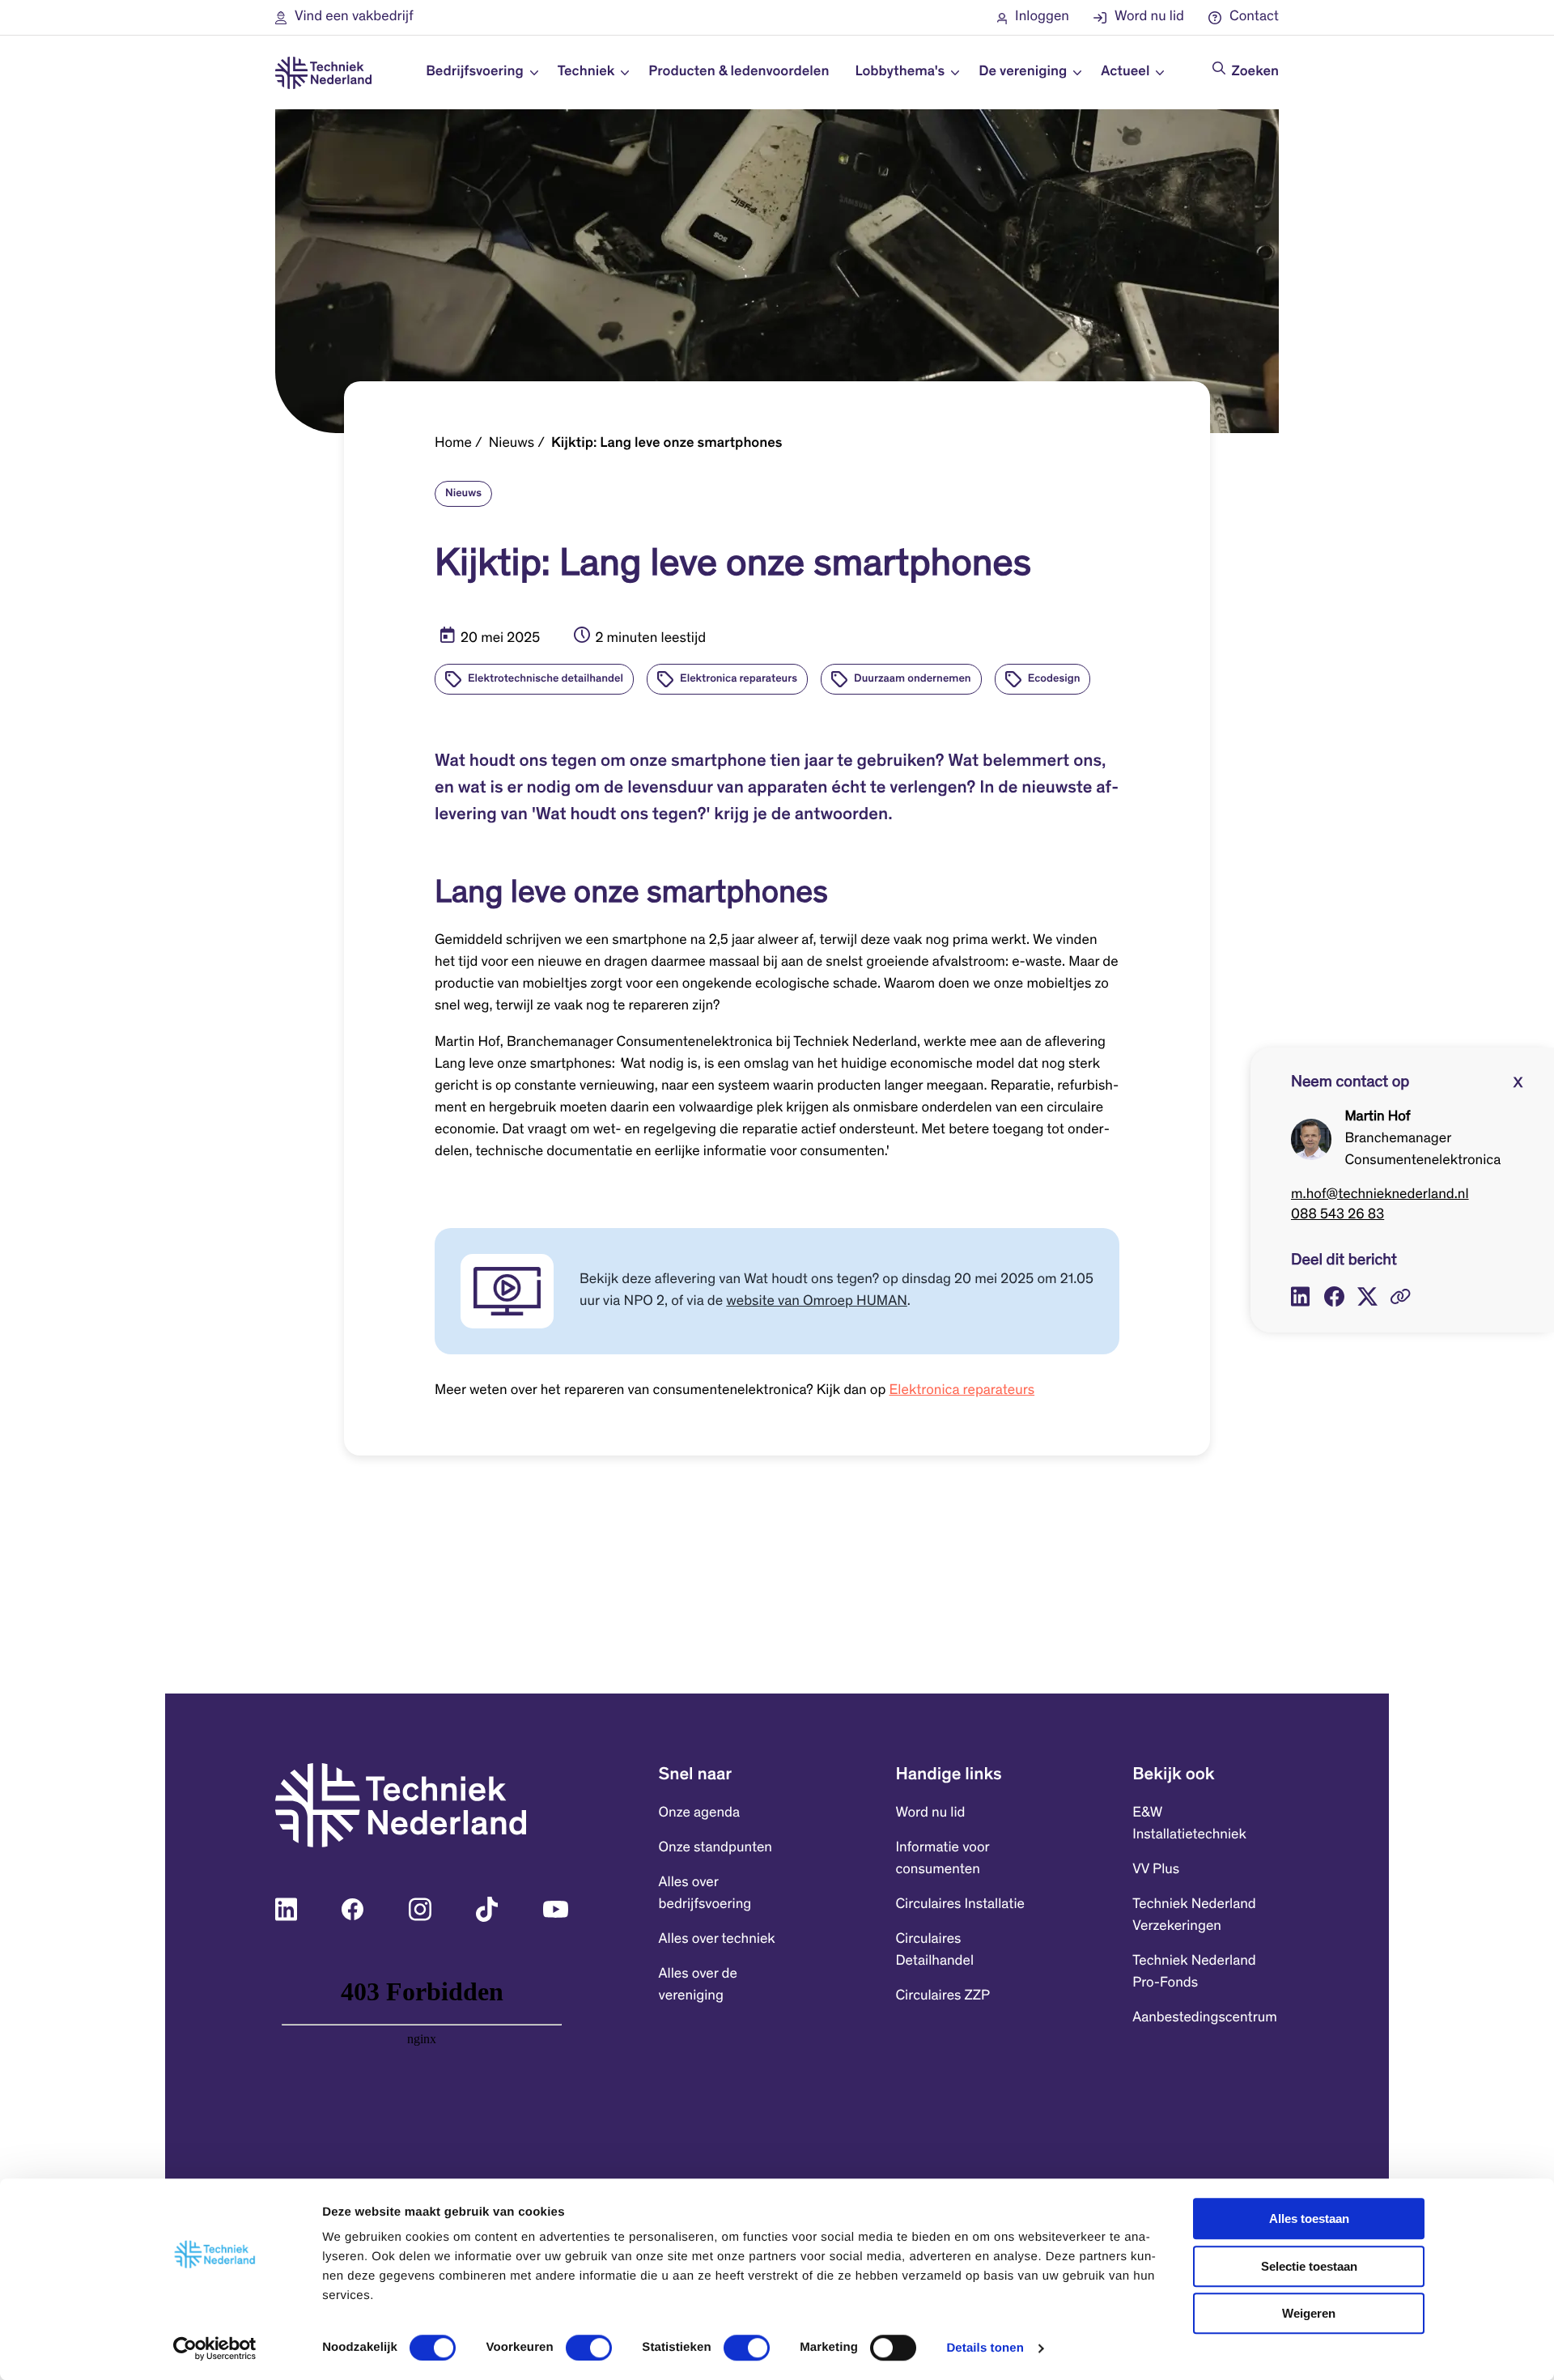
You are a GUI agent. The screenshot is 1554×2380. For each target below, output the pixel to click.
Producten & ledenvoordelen (739, 72)
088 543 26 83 (1337, 1215)
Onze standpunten (715, 1848)
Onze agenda (699, 1813)
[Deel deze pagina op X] (1367, 1296)
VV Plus (1156, 1870)
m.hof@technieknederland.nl (1380, 1195)
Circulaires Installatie (960, 1905)
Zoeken (1255, 72)
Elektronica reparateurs (962, 1391)
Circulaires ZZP (943, 1996)
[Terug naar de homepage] (323, 73)
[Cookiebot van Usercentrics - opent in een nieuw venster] (215, 2348)
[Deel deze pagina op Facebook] (1334, 1296)
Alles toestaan (1309, 2218)
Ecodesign (1054, 679)
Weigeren (1309, 2313)
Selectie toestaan (1309, 2266)
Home (453, 444)
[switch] (589, 2348)
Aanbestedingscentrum (1205, 2018)
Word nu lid (930, 1813)
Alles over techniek (717, 1940)
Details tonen (985, 2348)
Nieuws (512, 444)
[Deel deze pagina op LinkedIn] (1301, 1296)
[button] (344, 17)
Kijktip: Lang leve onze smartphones (667, 444)
